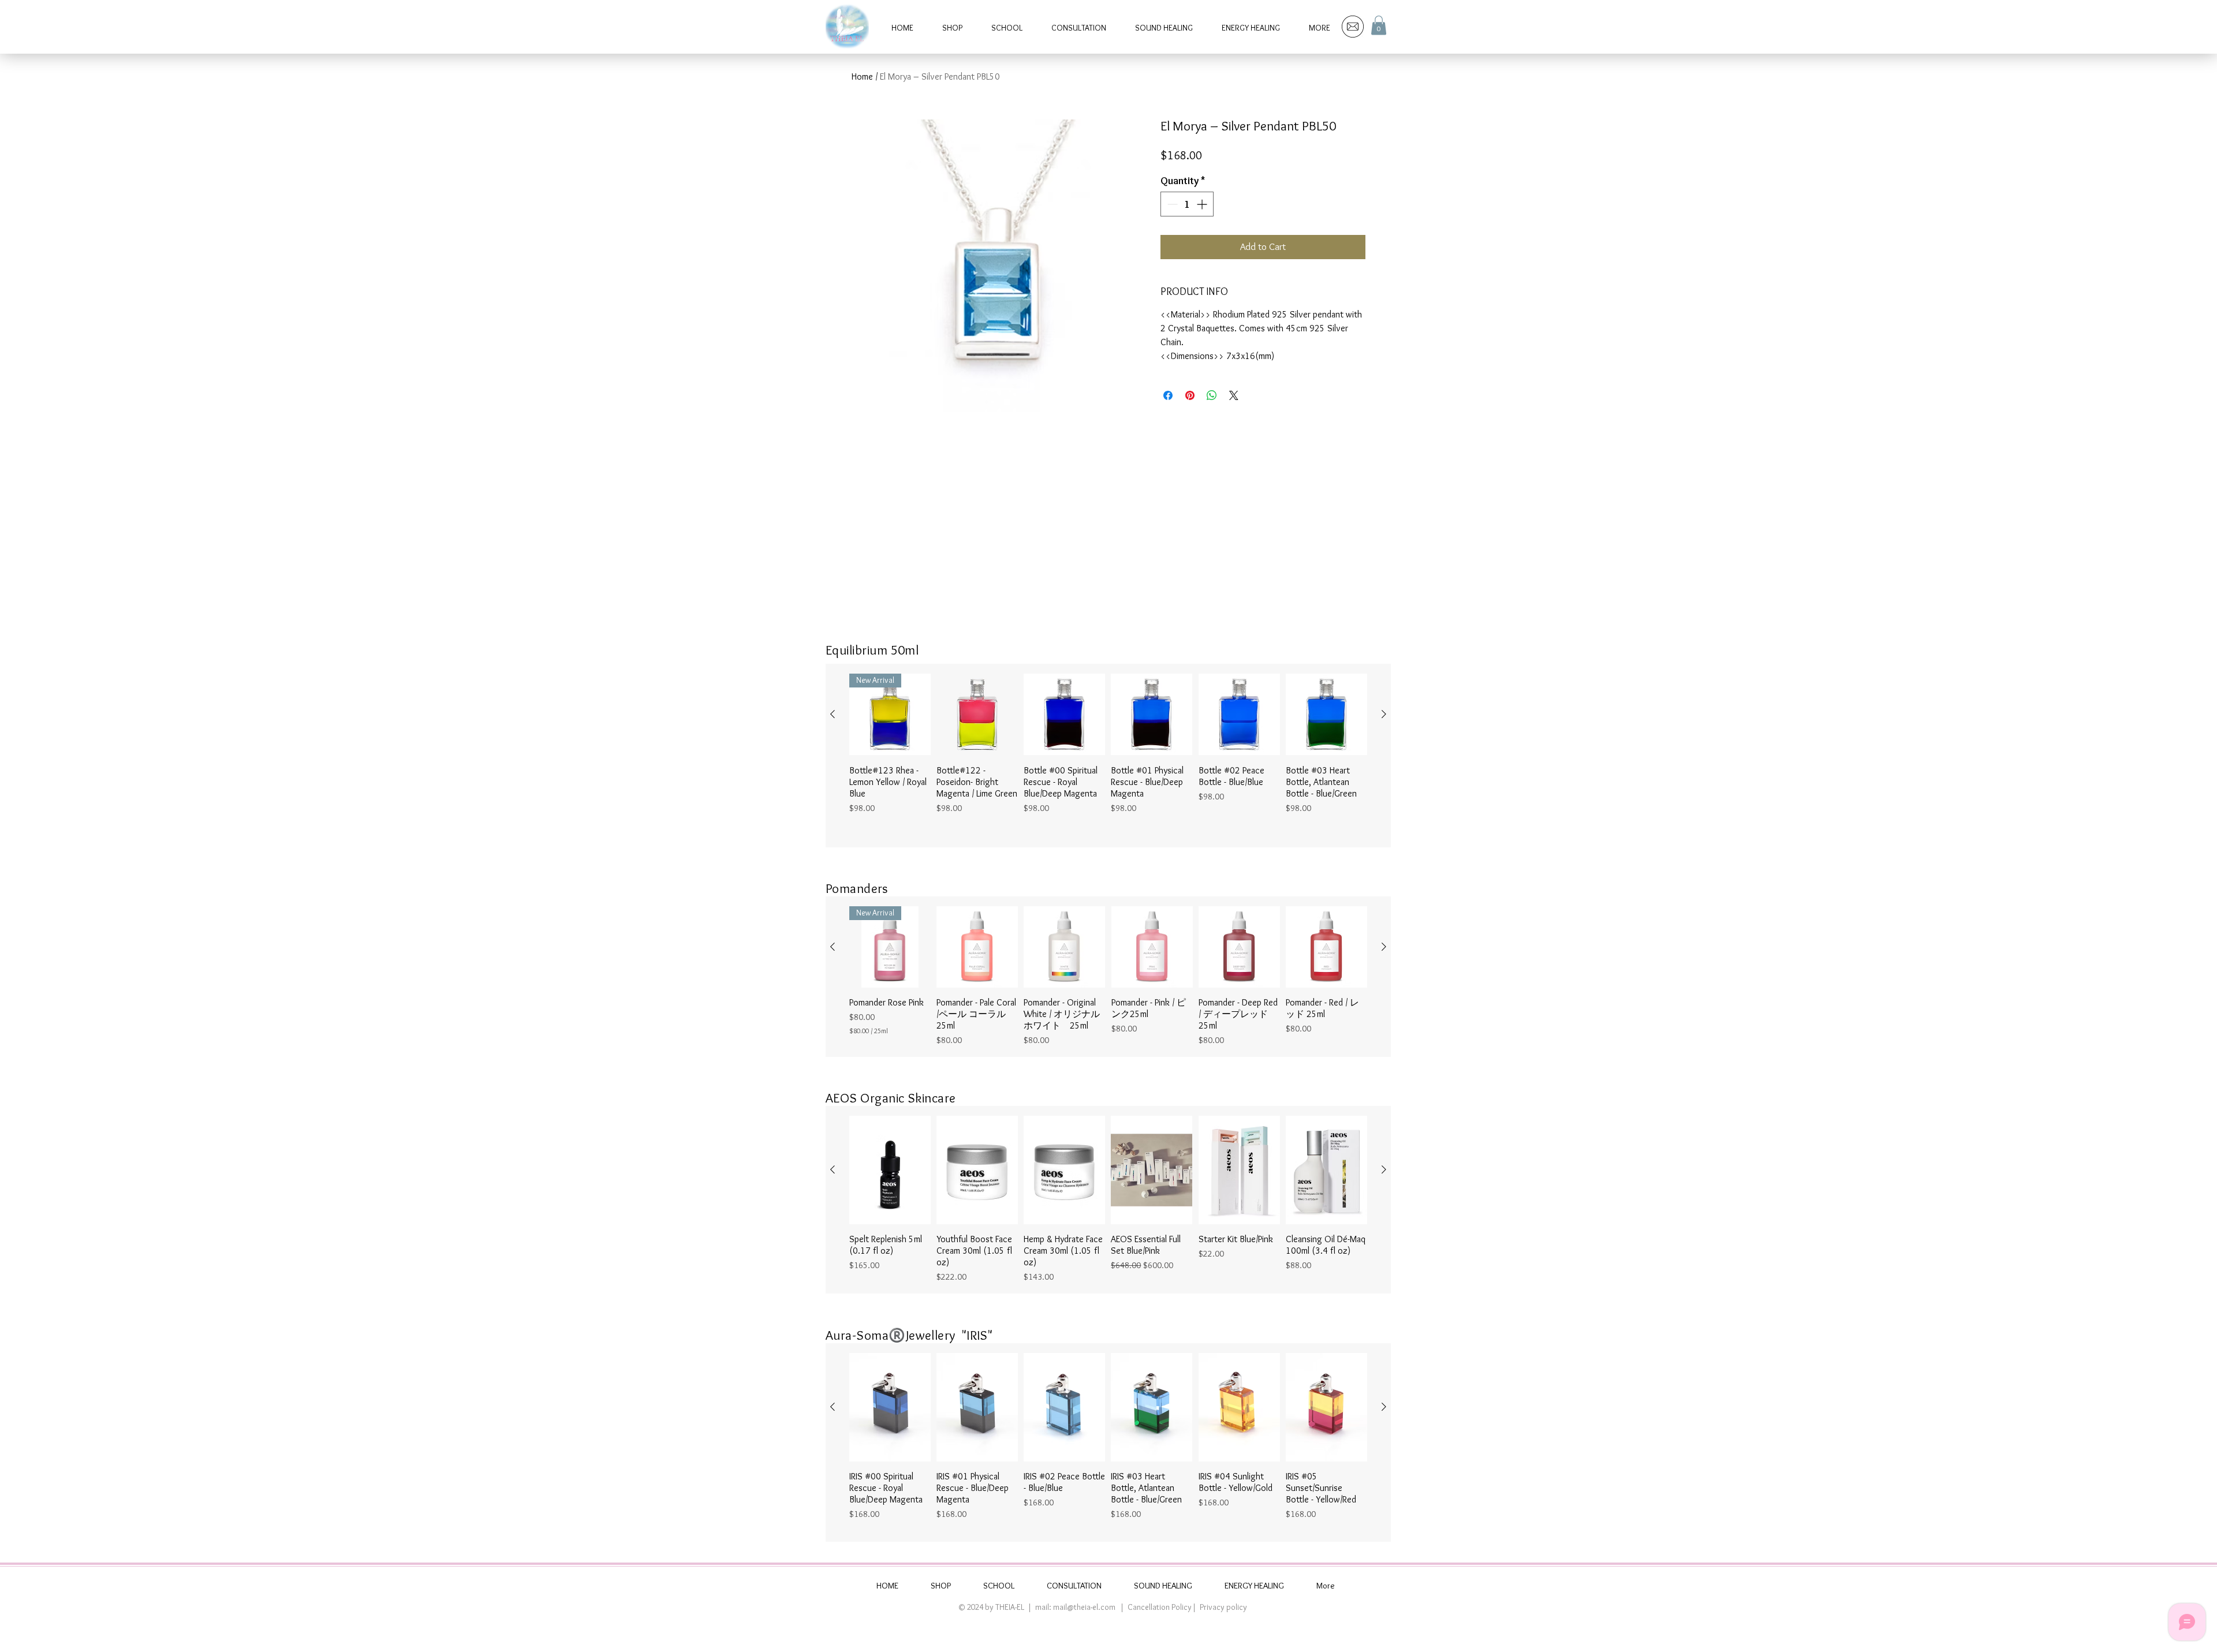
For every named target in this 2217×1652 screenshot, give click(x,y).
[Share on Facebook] (1168, 395)
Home (862, 76)
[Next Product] (1384, 714)
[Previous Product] (833, 714)
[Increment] (1203, 204)
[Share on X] (1234, 395)
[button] (1379, 25)
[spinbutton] (1187, 204)
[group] (1108, 756)
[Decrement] (1171, 204)
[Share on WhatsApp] (1212, 395)
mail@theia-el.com (1084, 1607)
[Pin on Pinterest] (1190, 395)
